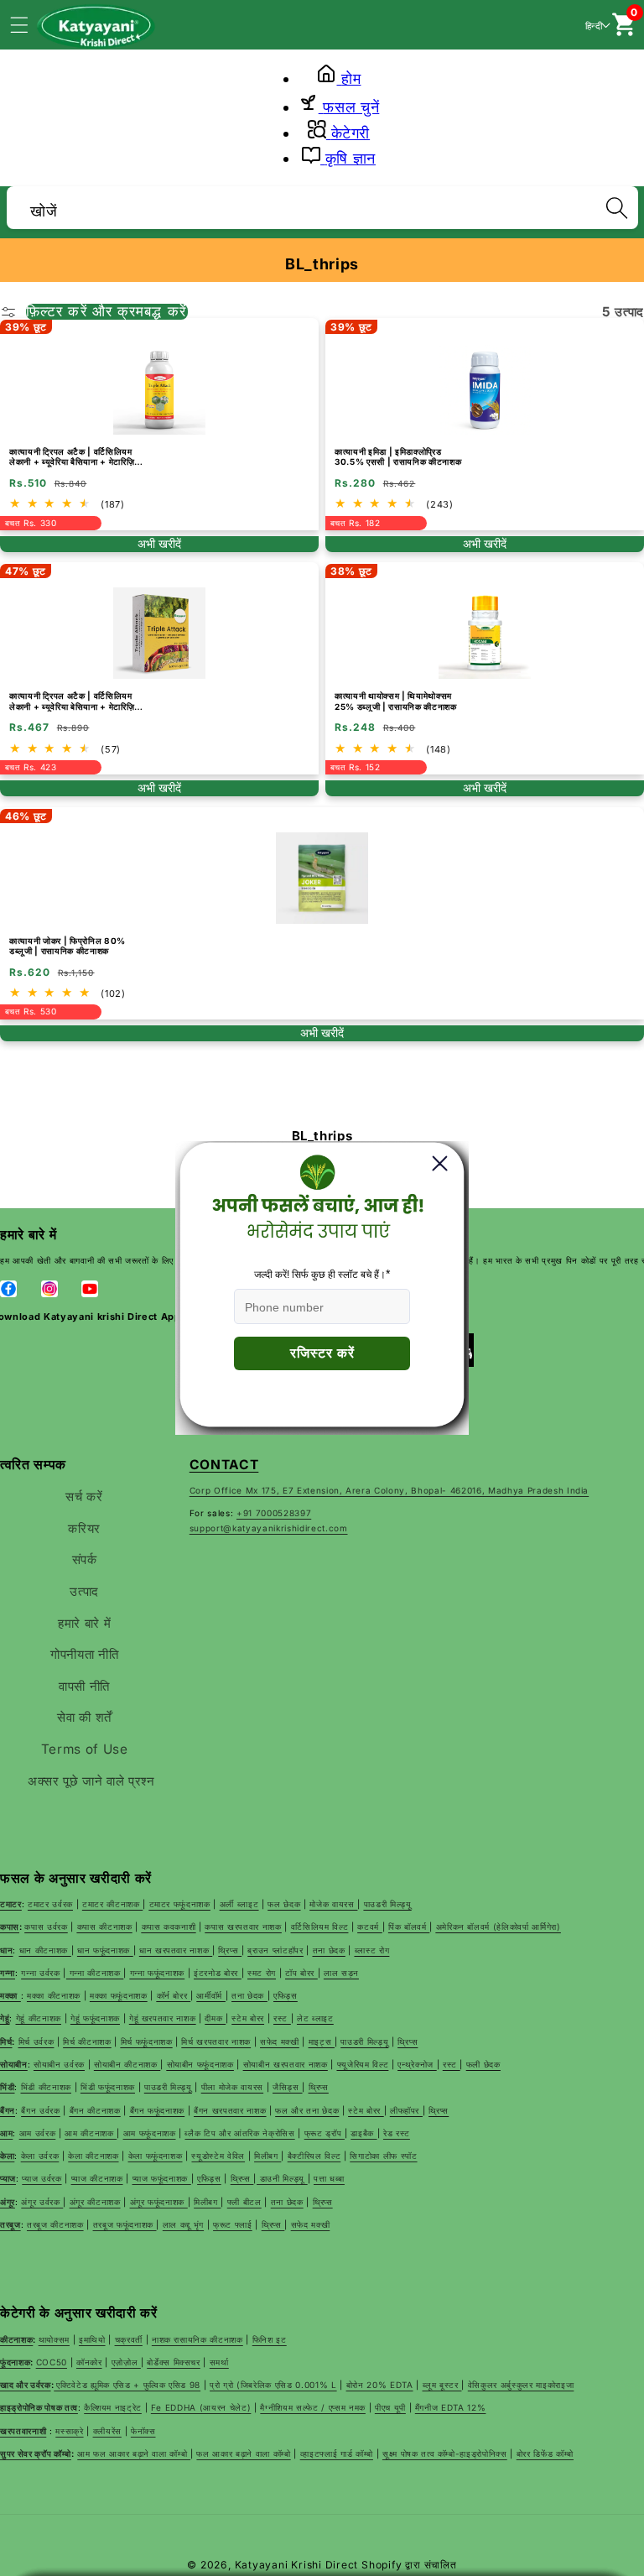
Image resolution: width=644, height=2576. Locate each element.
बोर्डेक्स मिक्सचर (174, 2362)
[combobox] (322, 205)
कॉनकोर (89, 2362)
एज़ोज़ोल (126, 2362)
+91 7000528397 (274, 1513)
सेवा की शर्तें (84, 1717)
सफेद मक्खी (311, 2224)
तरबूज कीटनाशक (55, 2224)
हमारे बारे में (84, 1623)
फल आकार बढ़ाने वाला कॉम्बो (243, 2453)
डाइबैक (364, 2133)
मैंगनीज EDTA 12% (451, 2407)
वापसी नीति (84, 1686)
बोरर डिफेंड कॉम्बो (545, 2453)
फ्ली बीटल (244, 2202)
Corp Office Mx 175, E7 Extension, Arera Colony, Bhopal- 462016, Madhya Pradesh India (389, 1490)
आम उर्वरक (38, 2133)
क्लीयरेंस (107, 2431)
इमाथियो (92, 2339)
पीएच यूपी (390, 2407)
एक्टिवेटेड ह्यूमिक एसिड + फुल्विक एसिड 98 (128, 2385)
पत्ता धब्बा (329, 2178)
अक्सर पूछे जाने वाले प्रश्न (91, 1781)
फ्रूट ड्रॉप (325, 2133)
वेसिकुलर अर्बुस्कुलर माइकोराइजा (521, 2385)
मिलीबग (267, 2156)
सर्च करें (84, 1497)
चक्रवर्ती (129, 2339)
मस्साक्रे (69, 2431)
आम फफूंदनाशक (150, 2133)
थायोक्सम (54, 2339)
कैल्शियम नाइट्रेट (113, 2407)
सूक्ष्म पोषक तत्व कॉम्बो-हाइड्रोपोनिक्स (445, 2453)
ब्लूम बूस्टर (442, 2385)
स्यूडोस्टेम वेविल (218, 2156)
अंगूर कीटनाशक (95, 2202)
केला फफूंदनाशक (156, 2156)
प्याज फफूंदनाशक (162, 2178)
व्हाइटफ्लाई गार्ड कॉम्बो (337, 2453)
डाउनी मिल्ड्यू (282, 2178)
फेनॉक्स (143, 2431)
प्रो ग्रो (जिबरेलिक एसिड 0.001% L (273, 2385)
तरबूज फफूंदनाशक (125, 2224)
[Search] (616, 207)
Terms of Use (85, 1749)
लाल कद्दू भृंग (183, 2224)
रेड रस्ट (397, 2133)
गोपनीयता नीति (84, 1654)
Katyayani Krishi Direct (297, 2565)
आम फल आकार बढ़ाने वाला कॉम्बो (134, 2453)
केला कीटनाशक (93, 2156)
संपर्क (85, 1559)
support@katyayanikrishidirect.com (269, 1528)
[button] (29, 24)
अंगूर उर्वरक (42, 2202)
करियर (84, 1528)
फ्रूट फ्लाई (233, 2224)
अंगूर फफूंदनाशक (159, 2202)
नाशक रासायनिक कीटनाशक (197, 2339)
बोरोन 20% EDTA (380, 2385)
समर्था (219, 2362)
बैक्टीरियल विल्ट (314, 2156)
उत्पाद (84, 1591)
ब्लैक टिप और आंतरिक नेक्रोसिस (239, 2133)
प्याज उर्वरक (42, 2178)
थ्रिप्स (242, 2178)
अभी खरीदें (159, 544)
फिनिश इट (270, 2339)
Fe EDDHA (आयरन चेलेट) (201, 2407)
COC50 (52, 2362)
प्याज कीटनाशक (97, 2178)
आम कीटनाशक (91, 2133)
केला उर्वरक (40, 2156)
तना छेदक (287, 2202)
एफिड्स (209, 2178)
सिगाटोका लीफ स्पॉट (383, 2156)
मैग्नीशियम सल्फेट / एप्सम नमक (313, 2407)
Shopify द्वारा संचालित (409, 2565)
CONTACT (224, 1465)
